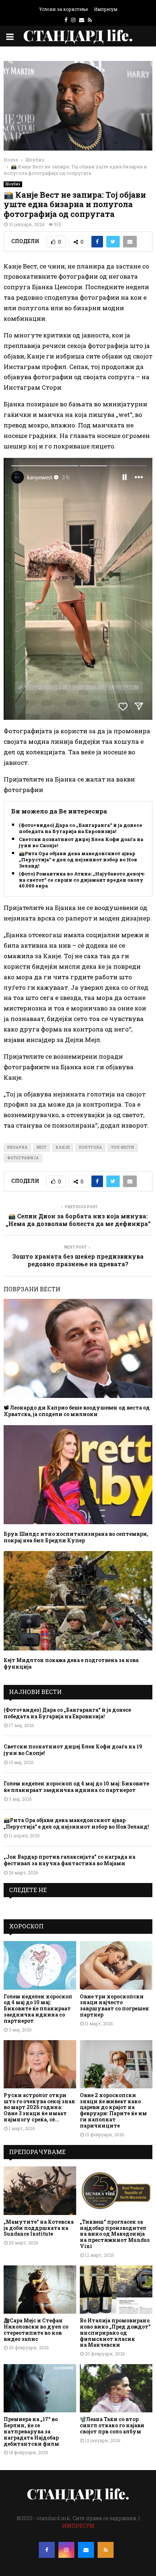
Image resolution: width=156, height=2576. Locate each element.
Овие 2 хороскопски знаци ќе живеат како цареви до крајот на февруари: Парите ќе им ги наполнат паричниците (113, 2110)
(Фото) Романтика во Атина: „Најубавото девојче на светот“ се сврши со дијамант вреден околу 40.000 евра (83, 880)
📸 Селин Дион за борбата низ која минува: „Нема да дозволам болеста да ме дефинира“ (78, 1220)
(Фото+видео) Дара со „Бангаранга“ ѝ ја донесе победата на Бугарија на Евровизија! (81, 828)
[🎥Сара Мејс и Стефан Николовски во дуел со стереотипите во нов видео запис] (40, 2290)
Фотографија (23, 1158)
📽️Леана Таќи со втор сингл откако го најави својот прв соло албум (112, 2425)
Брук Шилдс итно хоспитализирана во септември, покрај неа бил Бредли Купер (76, 1537)
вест (42, 1147)
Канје (63, 1147)
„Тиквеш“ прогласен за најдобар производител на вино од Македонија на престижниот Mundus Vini (115, 2234)
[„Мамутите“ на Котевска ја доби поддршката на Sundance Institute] (40, 2191)
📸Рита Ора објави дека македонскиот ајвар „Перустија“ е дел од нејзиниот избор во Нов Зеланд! (78, 860)
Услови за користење (63, 9)
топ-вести (123, 1147)
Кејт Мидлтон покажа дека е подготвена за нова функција (71, 1663)
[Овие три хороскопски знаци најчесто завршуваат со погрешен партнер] (116, 1965)
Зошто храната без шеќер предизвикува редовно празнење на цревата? (78, 1260)
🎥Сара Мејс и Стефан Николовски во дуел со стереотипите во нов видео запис (36, 2329)
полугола (90, 1147)
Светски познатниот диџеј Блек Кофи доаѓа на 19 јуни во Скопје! (84, 842)
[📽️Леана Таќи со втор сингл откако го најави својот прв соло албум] (116, 2388)
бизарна (17, 1147)
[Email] (86, 2550)
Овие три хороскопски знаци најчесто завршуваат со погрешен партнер (114, 2005)
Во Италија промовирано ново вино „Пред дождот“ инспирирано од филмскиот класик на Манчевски (115, 2333)
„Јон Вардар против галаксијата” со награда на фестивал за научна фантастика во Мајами (69, 1860)
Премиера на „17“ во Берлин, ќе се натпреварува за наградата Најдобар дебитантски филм (31, 2431)
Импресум (106, 9)
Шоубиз (13, 184)
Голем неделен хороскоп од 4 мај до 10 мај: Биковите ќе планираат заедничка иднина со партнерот (76, 1787)
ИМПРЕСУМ (78, 2526)
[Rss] (106, 2550)
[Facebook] (47, 2550)
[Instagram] (66, 2550)
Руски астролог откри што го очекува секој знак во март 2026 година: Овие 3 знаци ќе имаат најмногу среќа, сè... (39, 2107)
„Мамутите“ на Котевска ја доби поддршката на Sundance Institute (39, 2228)
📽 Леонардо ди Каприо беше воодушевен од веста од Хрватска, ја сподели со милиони (77, 1411)
